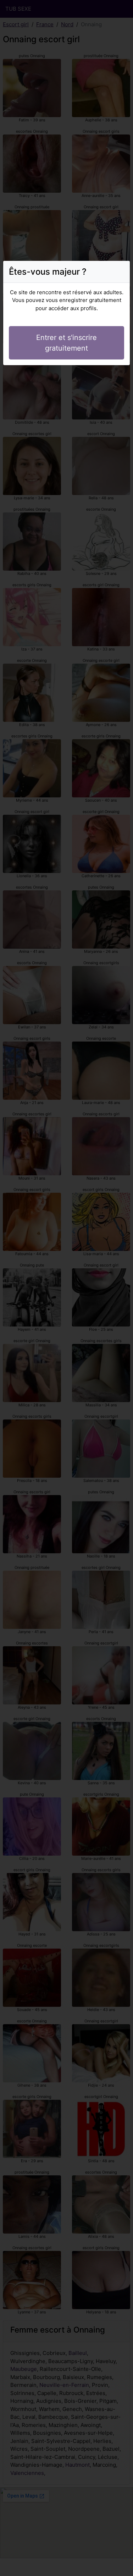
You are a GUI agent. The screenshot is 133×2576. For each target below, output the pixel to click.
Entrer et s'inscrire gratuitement (66, 343)
